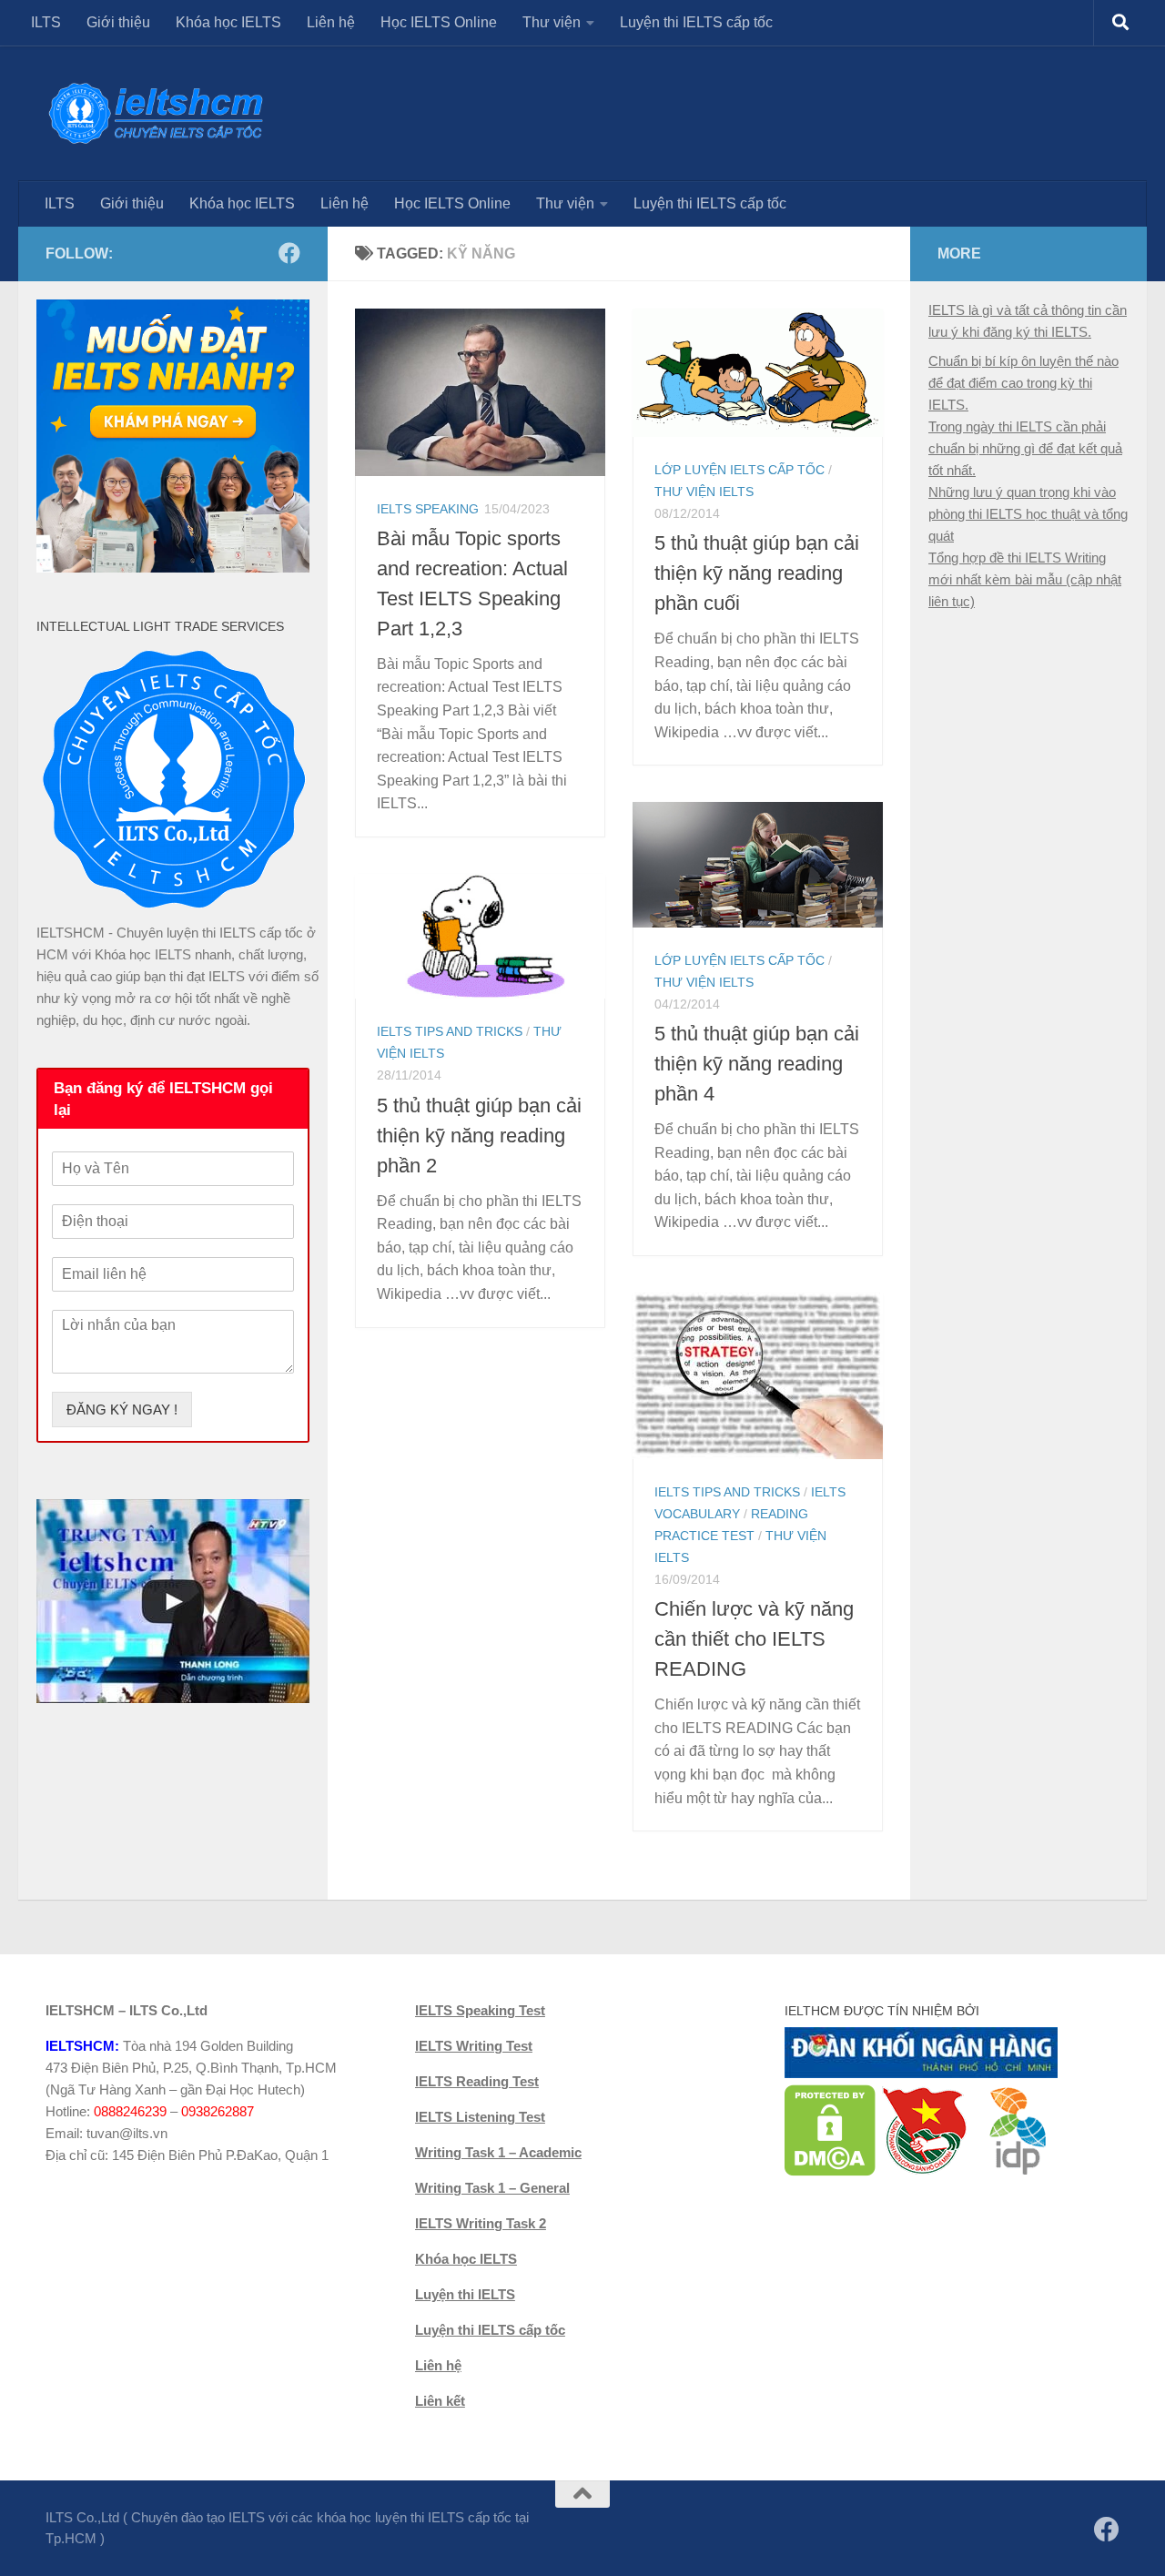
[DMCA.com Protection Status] (830, 2171)
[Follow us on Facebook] (289, 253)
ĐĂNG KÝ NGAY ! (122, 1410)
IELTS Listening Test (480, 2117)
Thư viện (552, 22)
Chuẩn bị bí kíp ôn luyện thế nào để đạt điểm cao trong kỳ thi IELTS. (1023, 383)
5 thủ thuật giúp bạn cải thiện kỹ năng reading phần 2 (479, 1136)
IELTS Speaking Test (480, 2010)
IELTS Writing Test (474, 2046)
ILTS (46, 22)
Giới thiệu (118, 22)
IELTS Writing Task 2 (481, 2223)
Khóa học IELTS (228, 22)
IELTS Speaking (428, 509)
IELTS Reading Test (477, 2081)
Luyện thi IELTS (465, 2294)
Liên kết (440, 2401)
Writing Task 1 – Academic (498, 2152)
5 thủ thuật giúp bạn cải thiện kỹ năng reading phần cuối (757, 573)
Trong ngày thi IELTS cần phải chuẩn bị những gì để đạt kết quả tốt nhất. (1025, 448)
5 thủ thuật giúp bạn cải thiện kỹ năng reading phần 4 (757, 1064)
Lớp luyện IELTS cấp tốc (740, 470)
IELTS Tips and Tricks (450, 1031)
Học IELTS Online (439, 22)
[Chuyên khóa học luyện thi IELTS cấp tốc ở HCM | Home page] (156, 113)
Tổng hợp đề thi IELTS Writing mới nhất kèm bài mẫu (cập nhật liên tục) (1025, 579)
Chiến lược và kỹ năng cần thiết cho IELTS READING (754, 1639)
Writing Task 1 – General (492, 2188)
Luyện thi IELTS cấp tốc (696, 22)
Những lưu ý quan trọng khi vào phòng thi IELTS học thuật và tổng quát (1028, 514)
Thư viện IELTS (704, 492)
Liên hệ (331, 22)
